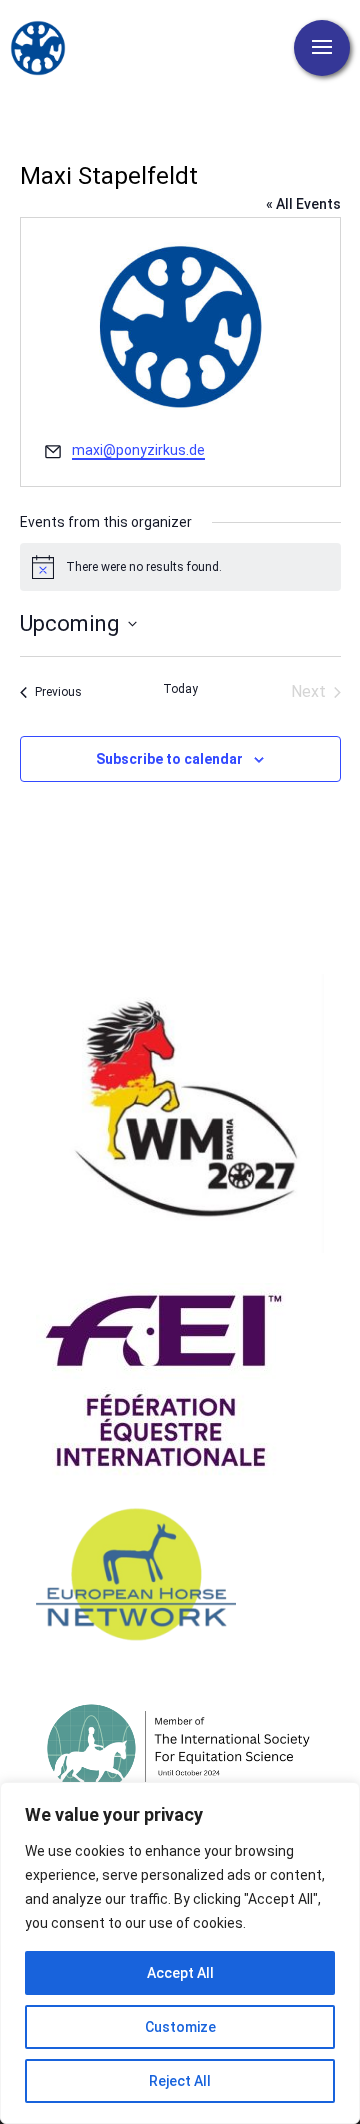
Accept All (180, 1973)
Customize (180, 2027)
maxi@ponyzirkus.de (138, 450)
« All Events (303, 204)
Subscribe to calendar (169, 759)
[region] (180, 1953)
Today (180, 689)
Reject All (180, 2081)
